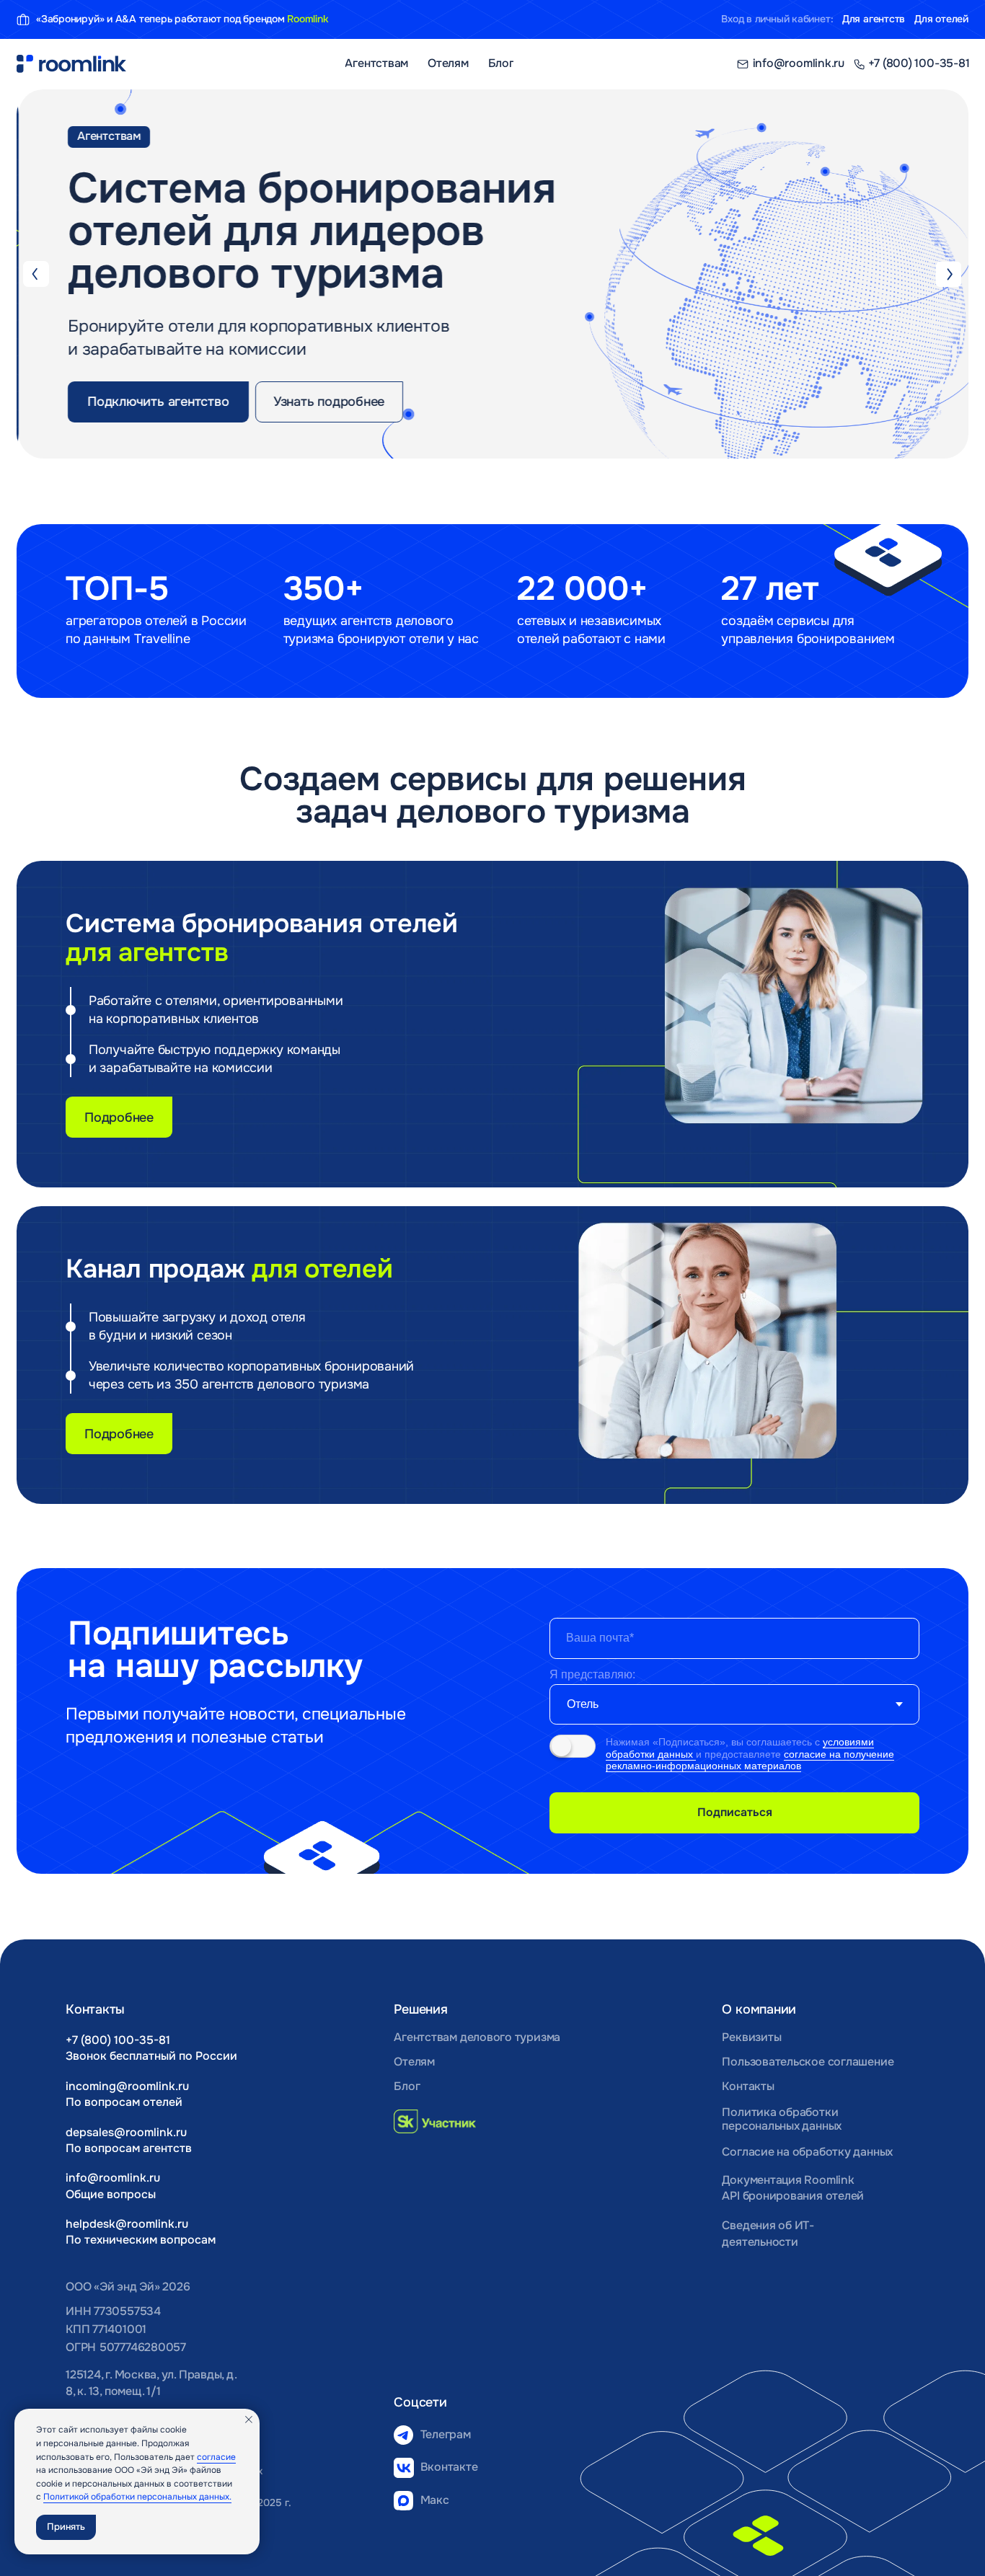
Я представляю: (592, 1674)
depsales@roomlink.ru (126, 2133)
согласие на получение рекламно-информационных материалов (750, 1760)
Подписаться (735, 1813)
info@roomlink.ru (113, 2178)
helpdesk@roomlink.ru (127, 2224)
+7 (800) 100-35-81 (118, 2040)
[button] (156, 402)
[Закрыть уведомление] (249, 2420)
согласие (216, 2457)
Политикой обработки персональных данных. (137, 2497)
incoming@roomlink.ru (127, 2086)
